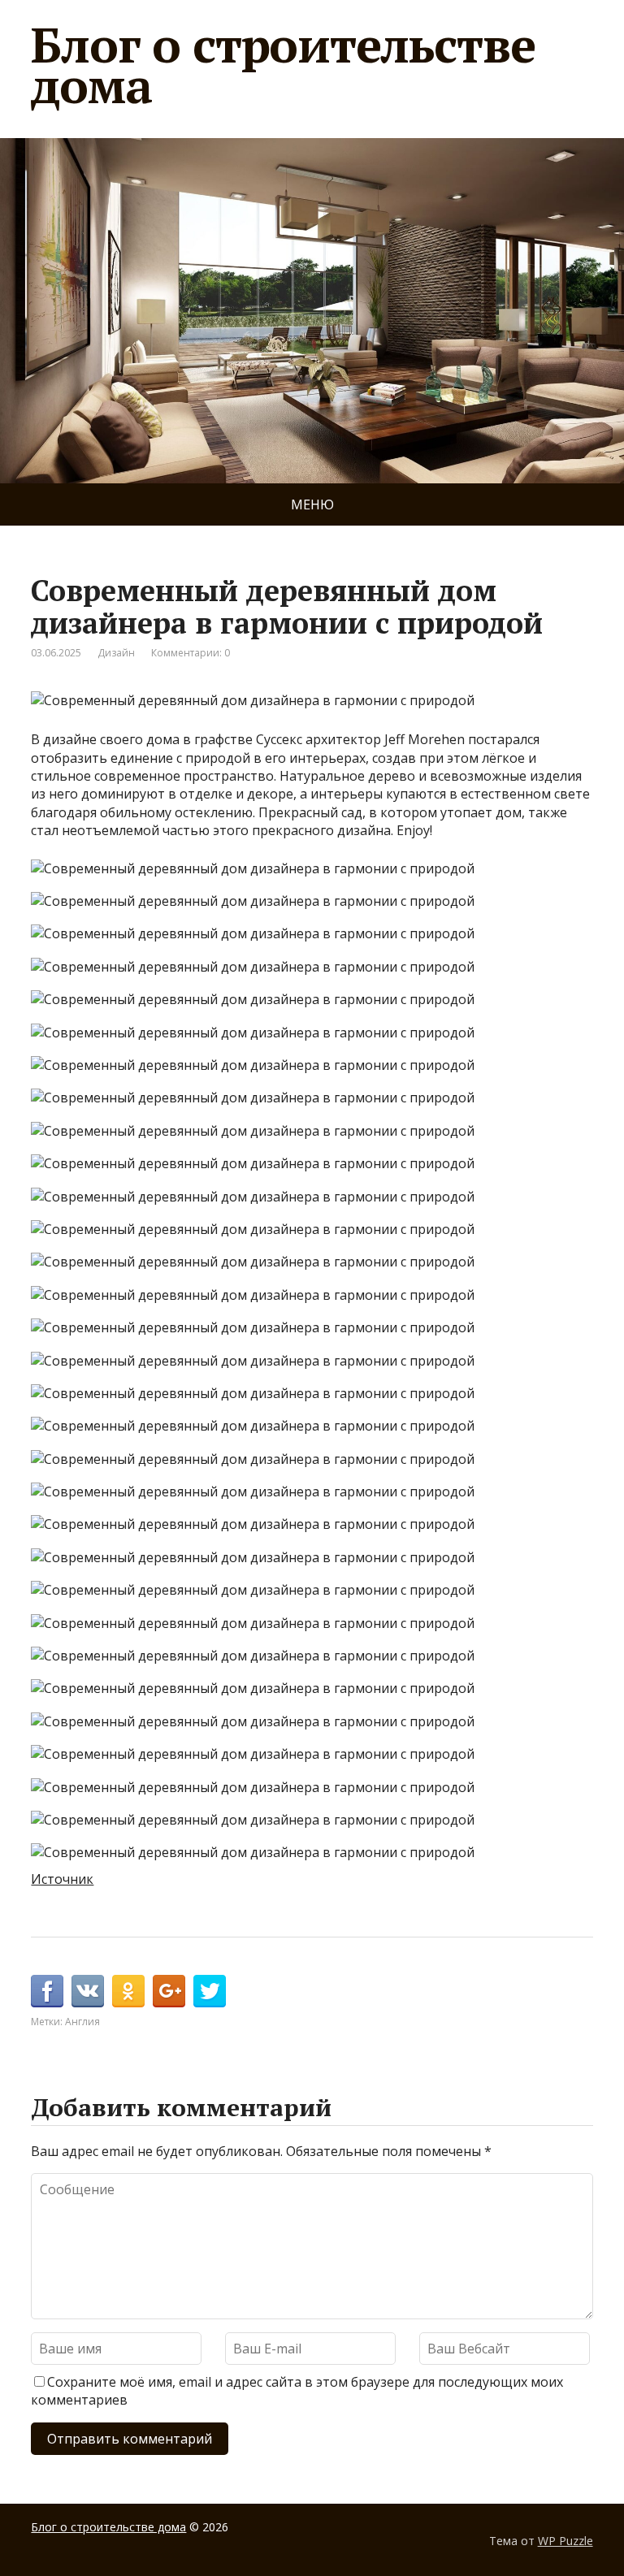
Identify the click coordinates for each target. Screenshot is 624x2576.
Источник (62, 1879)
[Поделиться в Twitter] (210, 1991)
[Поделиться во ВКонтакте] (88, 1991)
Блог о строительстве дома (283, 65)
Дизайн (116, 653)
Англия (82, 2022)
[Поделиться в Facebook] (47, 1991)
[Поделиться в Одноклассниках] (128, 1991)
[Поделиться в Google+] (169, 1991)
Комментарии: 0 (191, 653)
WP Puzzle (565, 2541)
